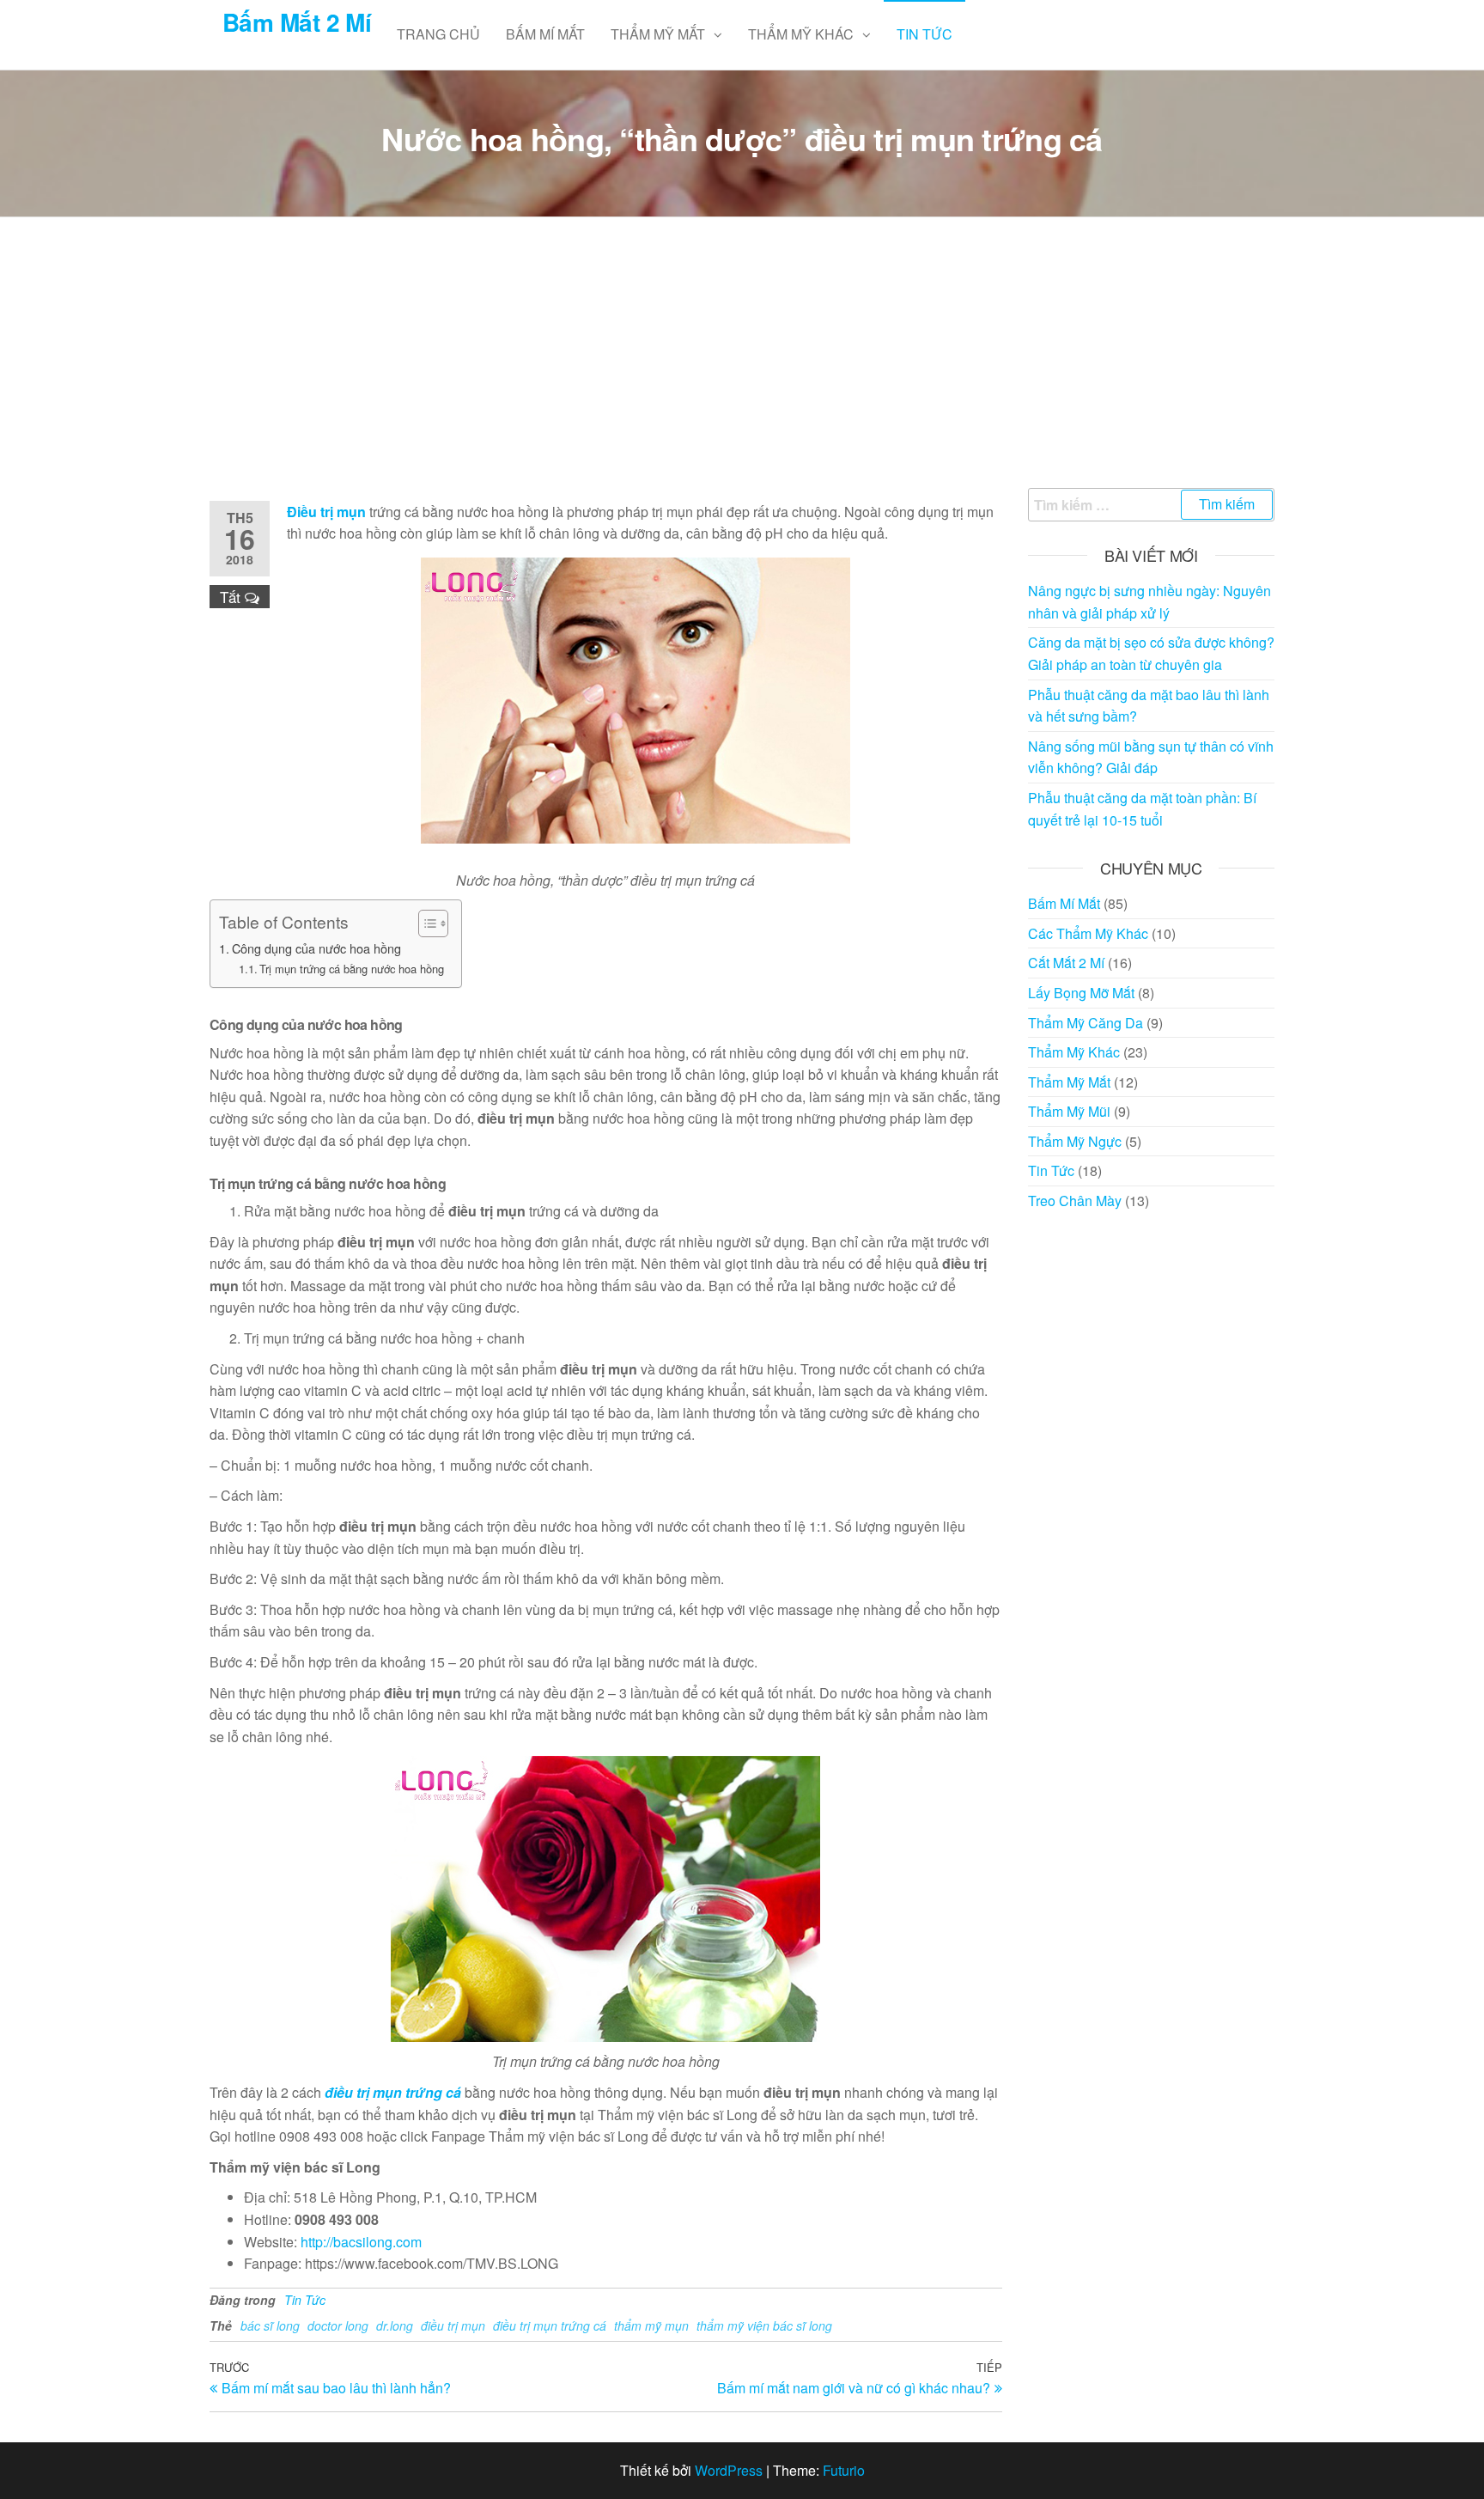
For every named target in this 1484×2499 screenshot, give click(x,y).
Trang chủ (438, 34)
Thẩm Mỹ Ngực (1075, 1141)
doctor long (338, 2325)
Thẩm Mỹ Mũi (1069, 1111)
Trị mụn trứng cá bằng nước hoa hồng (352, 969)
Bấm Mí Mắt (545, 34)
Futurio (844, 2470)
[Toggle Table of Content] (425, 923)
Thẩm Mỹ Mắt (658, 34)
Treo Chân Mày (1075, 1201)
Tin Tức (924, 34)
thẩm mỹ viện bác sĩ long (764, 2325)
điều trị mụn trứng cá (393, 2092)
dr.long (395, 2325)
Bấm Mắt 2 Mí (297, 22)
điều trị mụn (453, 2325)
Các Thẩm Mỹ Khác (1088, 933)
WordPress (729, 2470)
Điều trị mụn (326, 512)
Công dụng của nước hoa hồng (316, 948)
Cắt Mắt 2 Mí (1066, 963)
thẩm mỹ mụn (651, 2325)
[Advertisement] (742, 359)
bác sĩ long (270, 2325)
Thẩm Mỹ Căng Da (1086, 1023)
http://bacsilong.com (361, 2242)
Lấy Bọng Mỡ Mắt (1081, 993)
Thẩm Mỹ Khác (801, 34)
